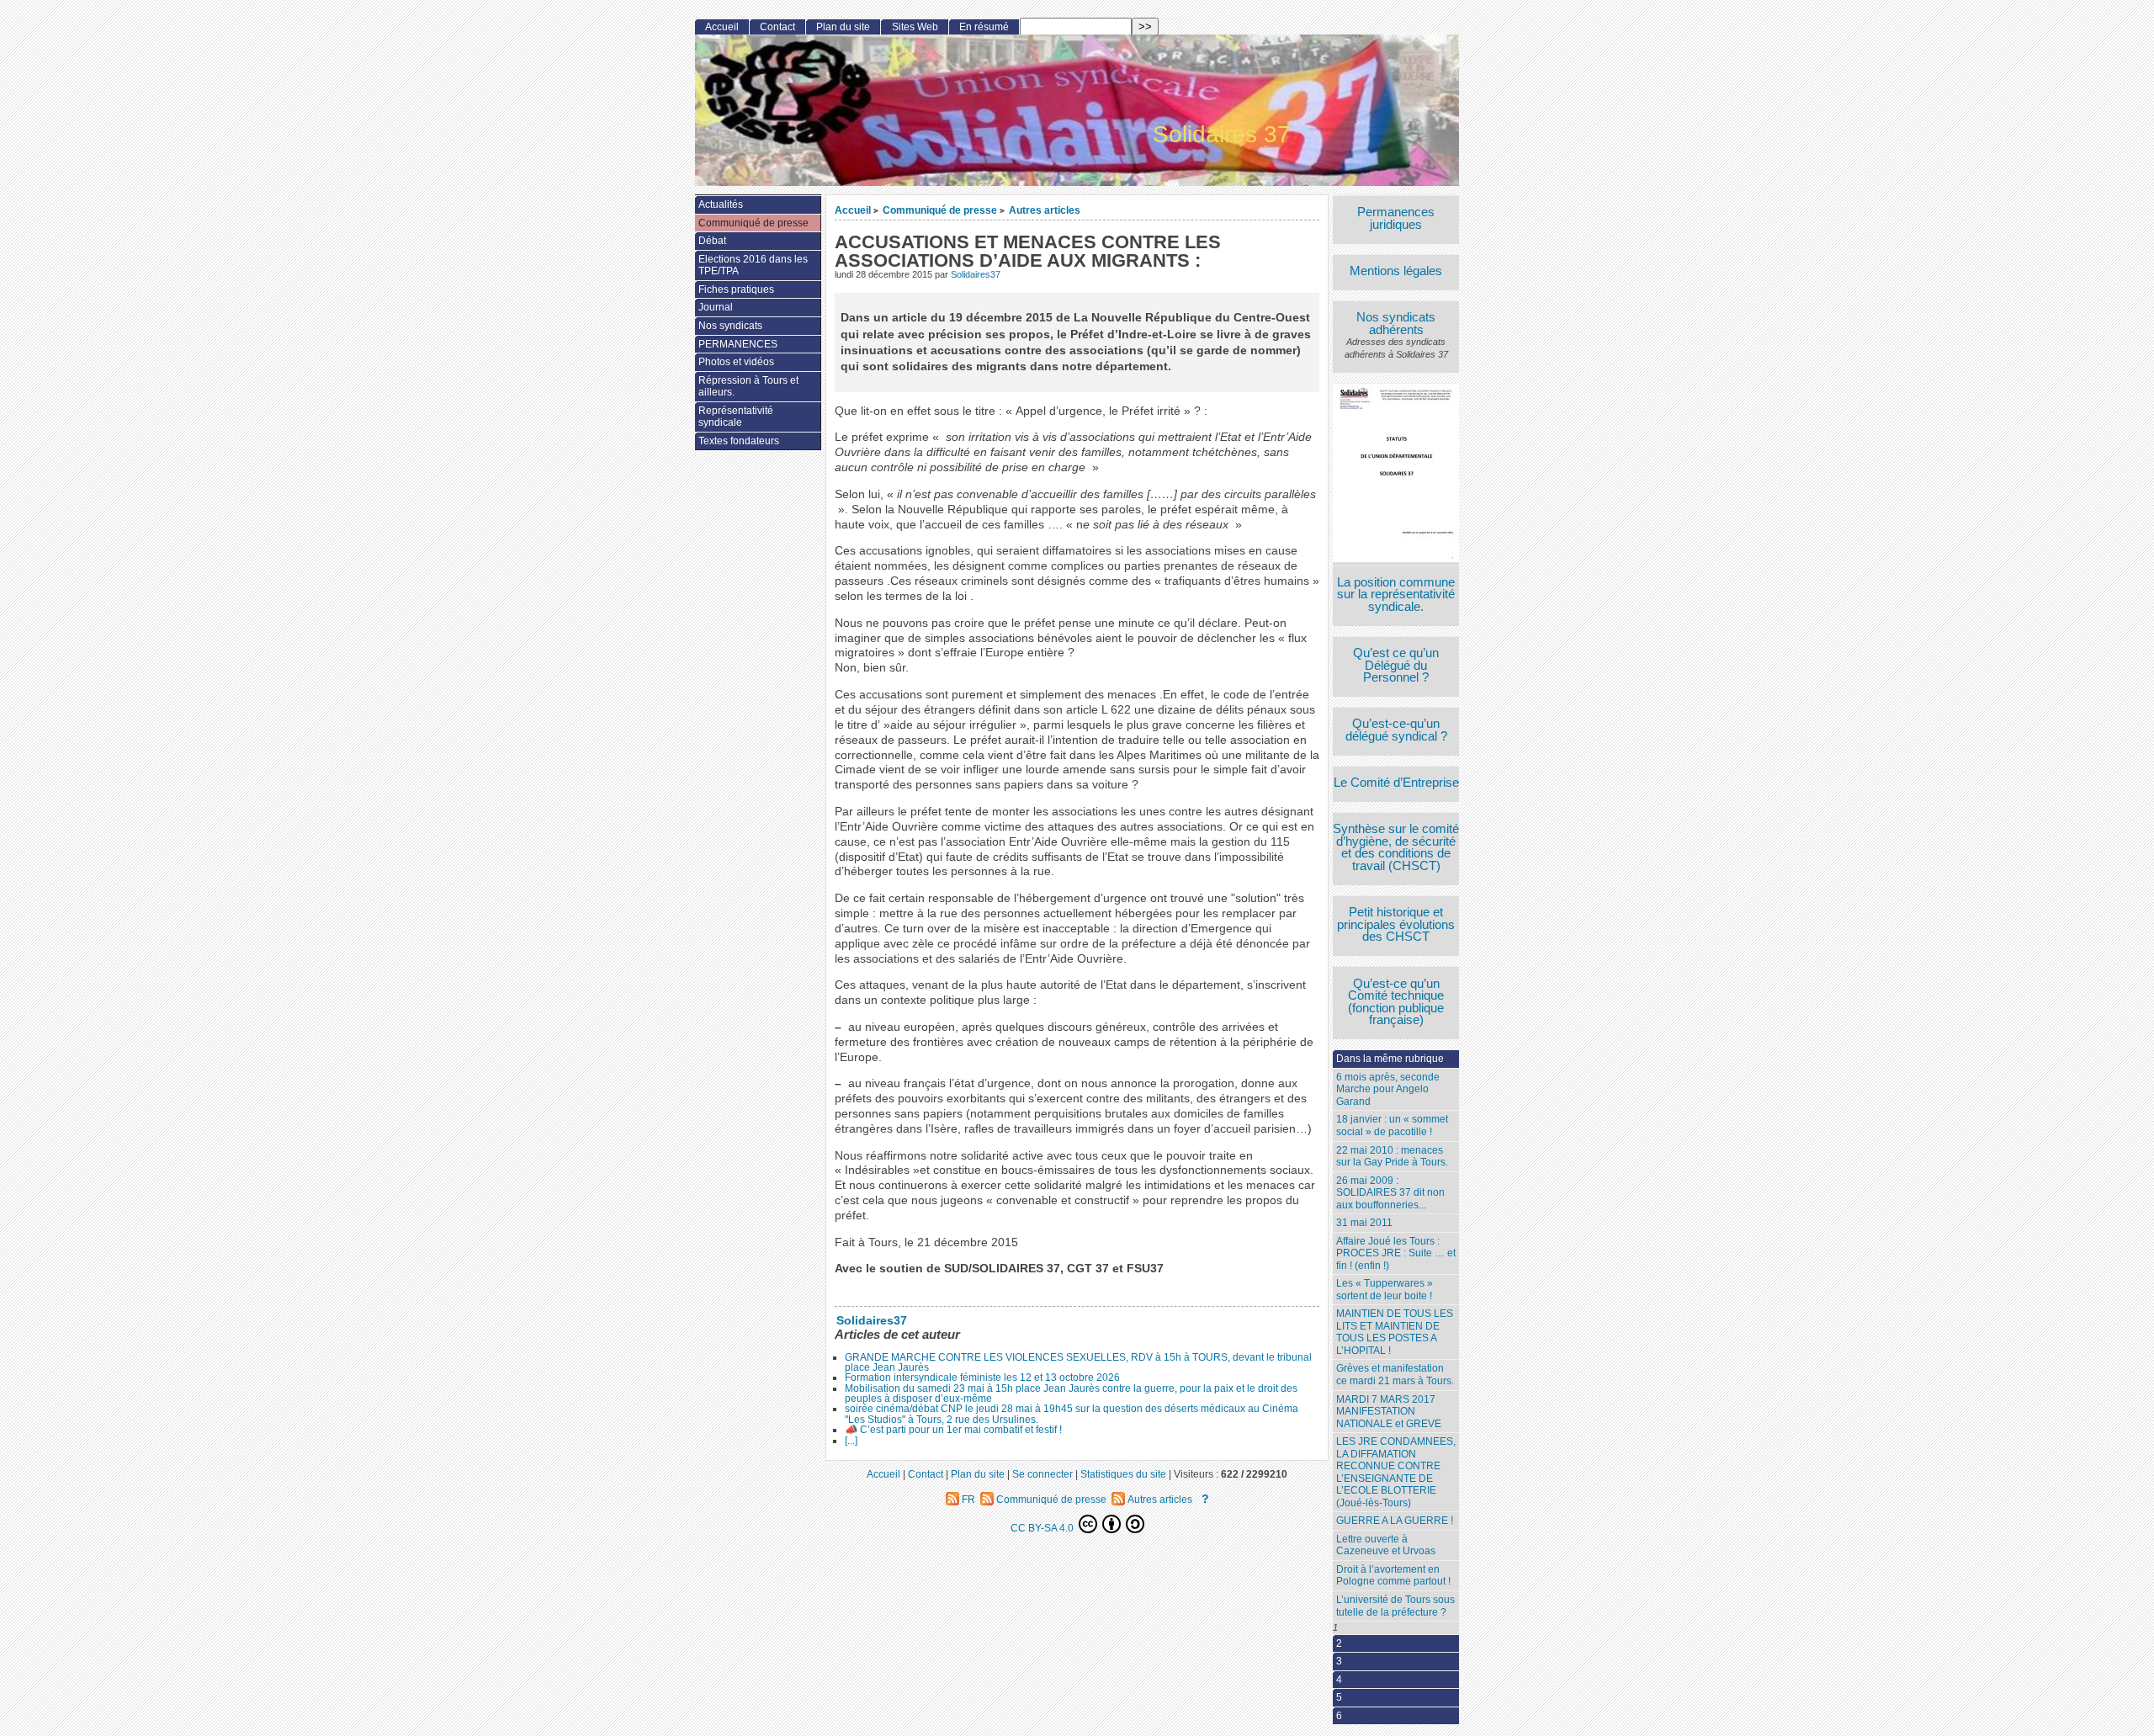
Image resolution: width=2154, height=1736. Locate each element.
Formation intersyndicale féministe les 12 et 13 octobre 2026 (982, 1378)
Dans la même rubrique (1390, 1059)
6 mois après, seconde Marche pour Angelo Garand (1388, 1089)
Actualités (721, 204)
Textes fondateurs (739, 441)
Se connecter (1043, 1474)
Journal (716, 307)
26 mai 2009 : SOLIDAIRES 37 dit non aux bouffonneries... (1390, 1193)
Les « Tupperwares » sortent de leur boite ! (1385, 1290)
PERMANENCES (738, 344)
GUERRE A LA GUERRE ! (1395, 1521)
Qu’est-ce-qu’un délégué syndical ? (1396, 730)
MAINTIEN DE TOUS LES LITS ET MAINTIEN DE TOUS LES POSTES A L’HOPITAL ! (1395, 1332)
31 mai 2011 (1364, 1223)
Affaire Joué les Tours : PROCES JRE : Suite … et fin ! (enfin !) (1396, 1253)
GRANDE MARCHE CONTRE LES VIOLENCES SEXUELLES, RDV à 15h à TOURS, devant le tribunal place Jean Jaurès (1078, 1362)
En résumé (984, 27)
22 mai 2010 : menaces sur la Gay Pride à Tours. (1392, 1157)
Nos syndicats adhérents (1396, 324)
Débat (712, 241)
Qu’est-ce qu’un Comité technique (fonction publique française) (1396, 1002)
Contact (777, 27)
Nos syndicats (730, 326)
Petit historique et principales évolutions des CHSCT (1396, 925)
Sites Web (915, 27)
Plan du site (843, 27)
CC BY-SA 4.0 (1043, 1528)
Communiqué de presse (940, 210)
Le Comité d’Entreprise (1396, 783)
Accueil (853, 210)
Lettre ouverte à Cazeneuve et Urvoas (1386, 1545)
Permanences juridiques (1396, 218)
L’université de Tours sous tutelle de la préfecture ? (1395, 1606)
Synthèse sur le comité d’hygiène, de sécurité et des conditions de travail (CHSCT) (1396, 847)
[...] (851, 1441)
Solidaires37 (976, 274)
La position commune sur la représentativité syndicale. (1396, 595)
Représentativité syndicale (736, 417)
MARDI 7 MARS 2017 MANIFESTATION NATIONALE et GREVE (1389, 1412)
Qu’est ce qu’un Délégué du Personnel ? (1396, 666)
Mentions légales (1396, 271)
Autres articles (1045, 210)
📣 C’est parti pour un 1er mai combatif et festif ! (953, 1430)
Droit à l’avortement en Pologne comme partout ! (1393, 1576)
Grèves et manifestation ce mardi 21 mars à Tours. (1395, 1375)
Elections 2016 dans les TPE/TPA (753, 265)
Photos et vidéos (736, 362)
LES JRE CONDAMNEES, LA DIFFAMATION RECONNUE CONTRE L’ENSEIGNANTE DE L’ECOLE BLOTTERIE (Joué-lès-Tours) (1396, 1472)
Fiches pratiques (736, 289)
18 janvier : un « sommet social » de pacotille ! (1392, 1125)
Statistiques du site (1123, 1474)
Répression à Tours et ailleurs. (748, 387)
